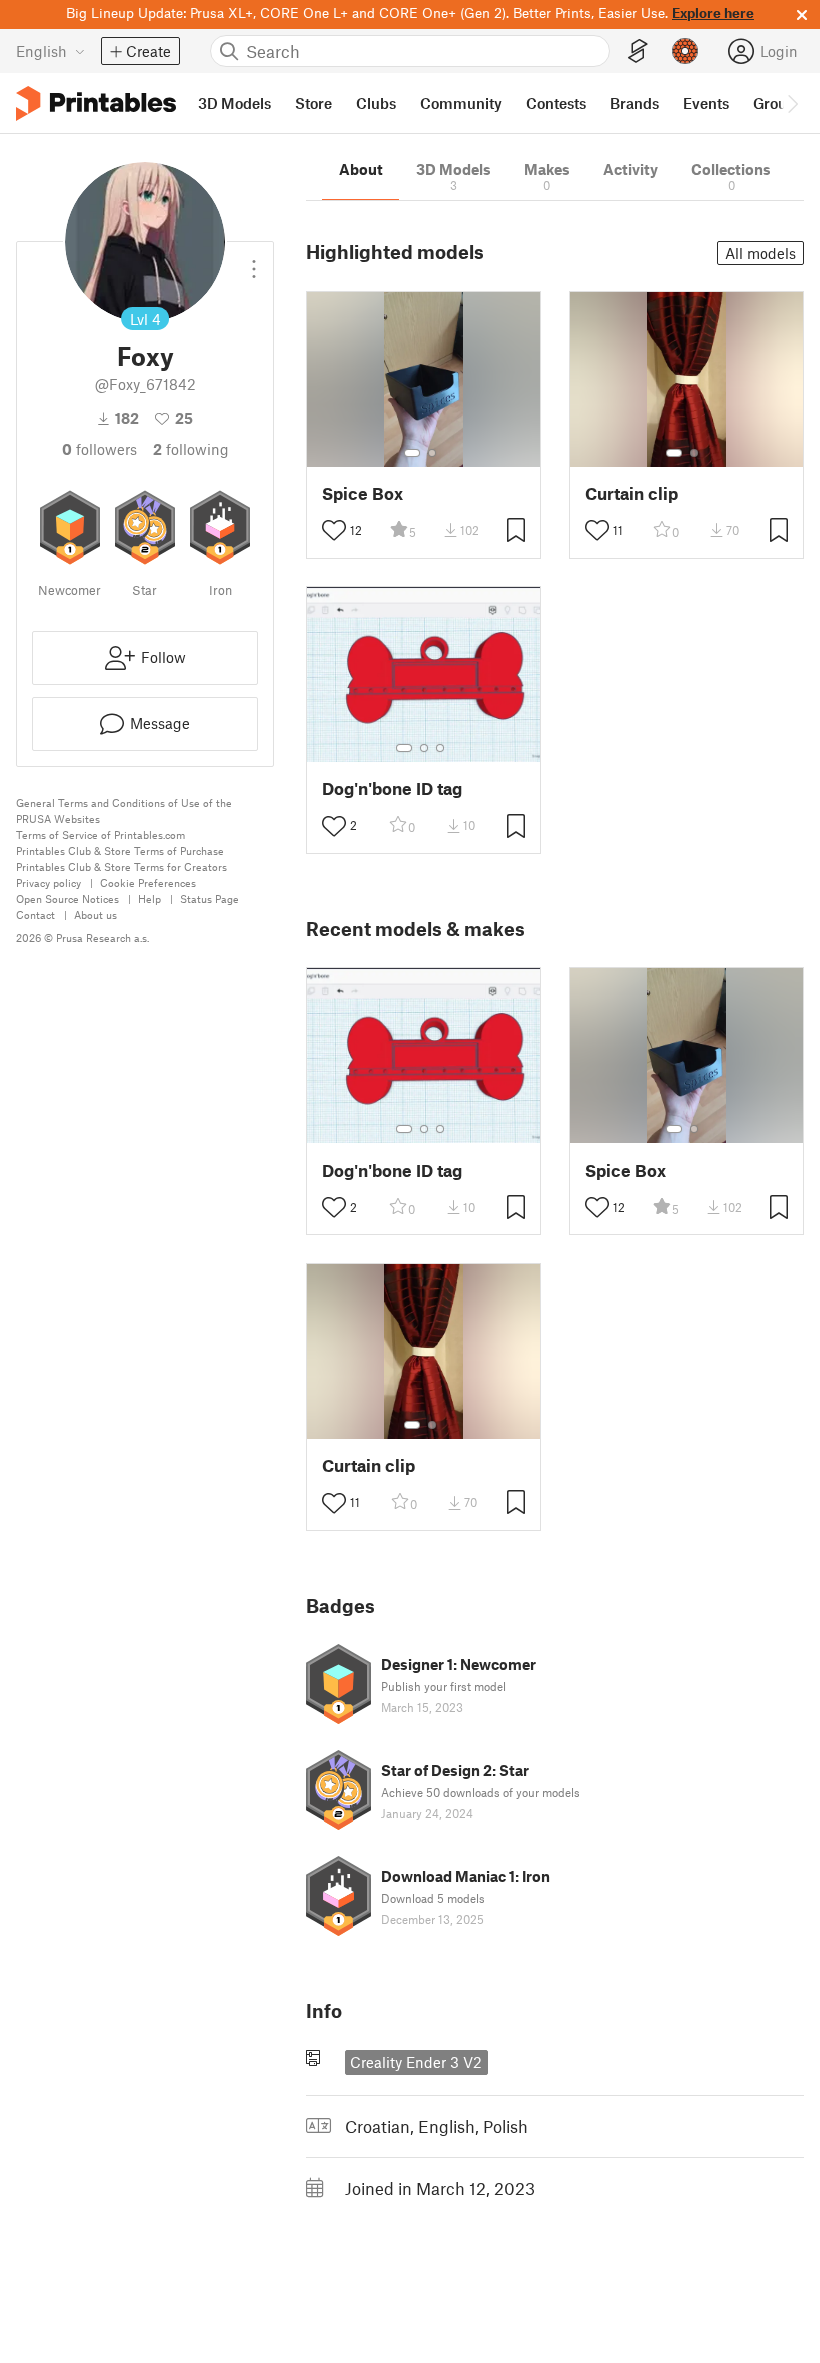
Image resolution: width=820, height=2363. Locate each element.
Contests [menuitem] (556, 103)
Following (191, 449)
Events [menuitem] (706, 103)
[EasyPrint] (638, 51)
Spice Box (362, 493)
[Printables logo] (96, 103)
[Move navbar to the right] (792, 103)
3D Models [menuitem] (234, 103)
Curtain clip (631, 493)
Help (149, 898)
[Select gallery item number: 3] (440, 748)
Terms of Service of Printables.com (100, 834)
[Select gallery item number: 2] (432, 453)
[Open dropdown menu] (254, 261)
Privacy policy (48, 882)
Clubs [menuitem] (376, 103)
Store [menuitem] (313, 103)
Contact (35, 914)
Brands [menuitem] (634, 103)
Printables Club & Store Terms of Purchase (120, 850)
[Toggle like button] (334, 530)
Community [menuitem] (461, 103)
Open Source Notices (67, 898)
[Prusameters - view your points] (685, 51)
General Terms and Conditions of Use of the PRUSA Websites (124, 810)
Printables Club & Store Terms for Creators (121, 866)
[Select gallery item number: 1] (412, 453)
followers (99, 449)
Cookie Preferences (148, 882)
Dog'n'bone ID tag (392, 788)
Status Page (209, 898)
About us (95, 914)
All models (760, 253)
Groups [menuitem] (778, 103)
